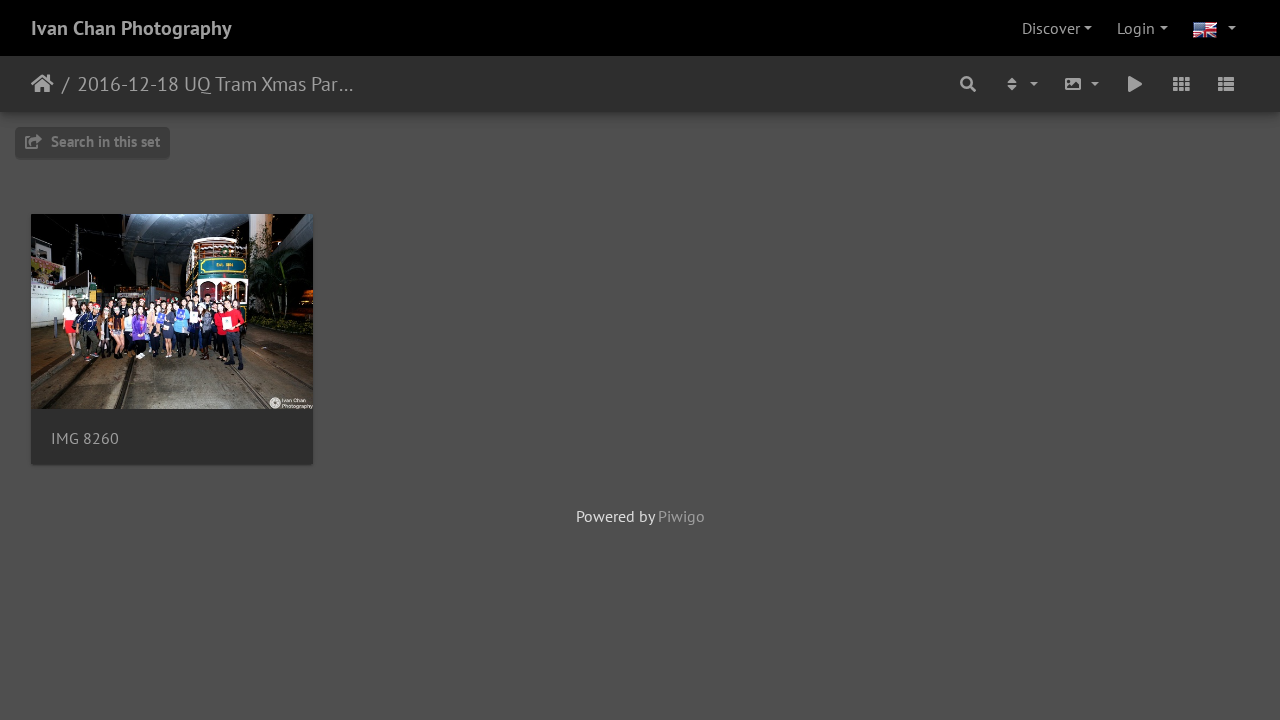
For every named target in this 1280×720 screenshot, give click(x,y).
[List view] (1226, 84)
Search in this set (103, 141)
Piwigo (681, 516)
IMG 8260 (85, 438)
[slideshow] (1135, 84)
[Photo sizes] (1082, 84)
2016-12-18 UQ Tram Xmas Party (215, 84)
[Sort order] (1020, 84)
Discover (1051, 28)
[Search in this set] (968, 84)
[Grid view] (1181, 84)
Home (42, 84)
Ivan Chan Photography (131, 28)
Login (1136, 28)
